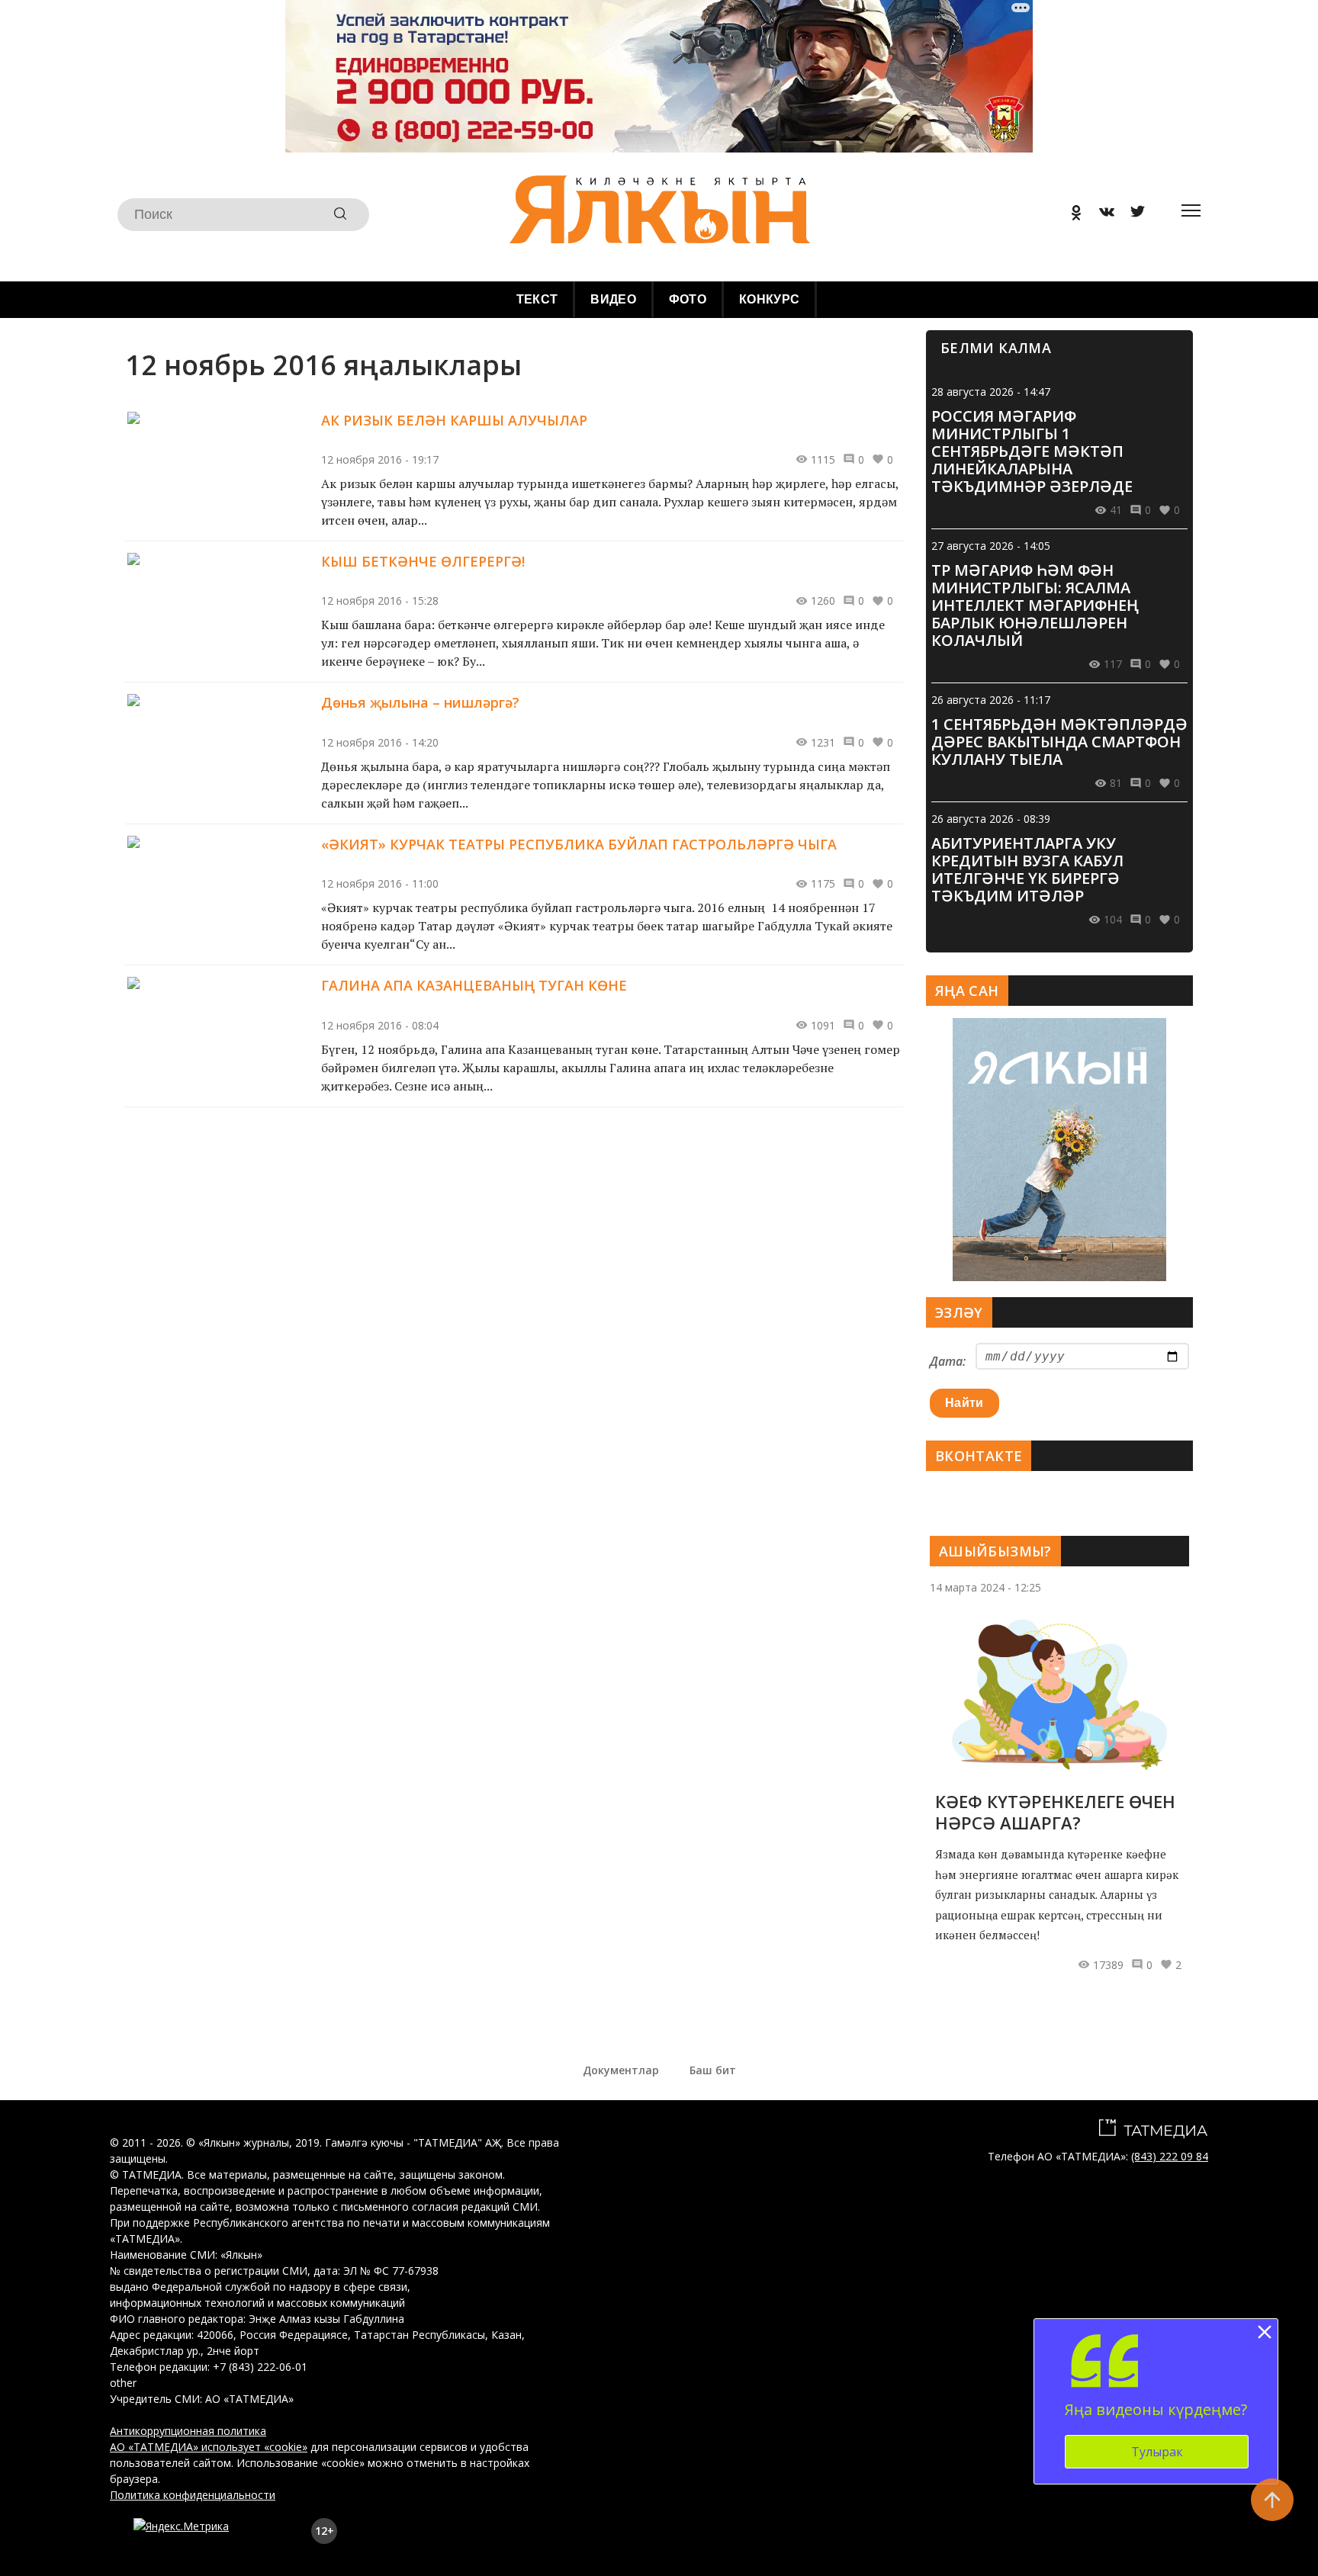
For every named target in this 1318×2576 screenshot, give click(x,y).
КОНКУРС (769, 299)
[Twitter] (1132, 215)
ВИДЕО (613, 299)
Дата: (948, 1361)
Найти (964, 1403)
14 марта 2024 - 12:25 (985, 1587)
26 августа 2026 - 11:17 (991, 700)
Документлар (621, 2070)
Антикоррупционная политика (188, 2431)
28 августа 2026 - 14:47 (991, 392)
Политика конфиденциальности (193, 2495)
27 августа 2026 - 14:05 (991, 546)
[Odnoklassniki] (1071, 215)
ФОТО (688, 299)
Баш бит (713, 2070)
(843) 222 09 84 (1170, 2156)
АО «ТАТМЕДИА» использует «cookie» (209, 2447)
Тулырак (1157, 2452)
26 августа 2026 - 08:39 (991, 819)
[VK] (1101, 215)
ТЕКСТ (537, 299)
